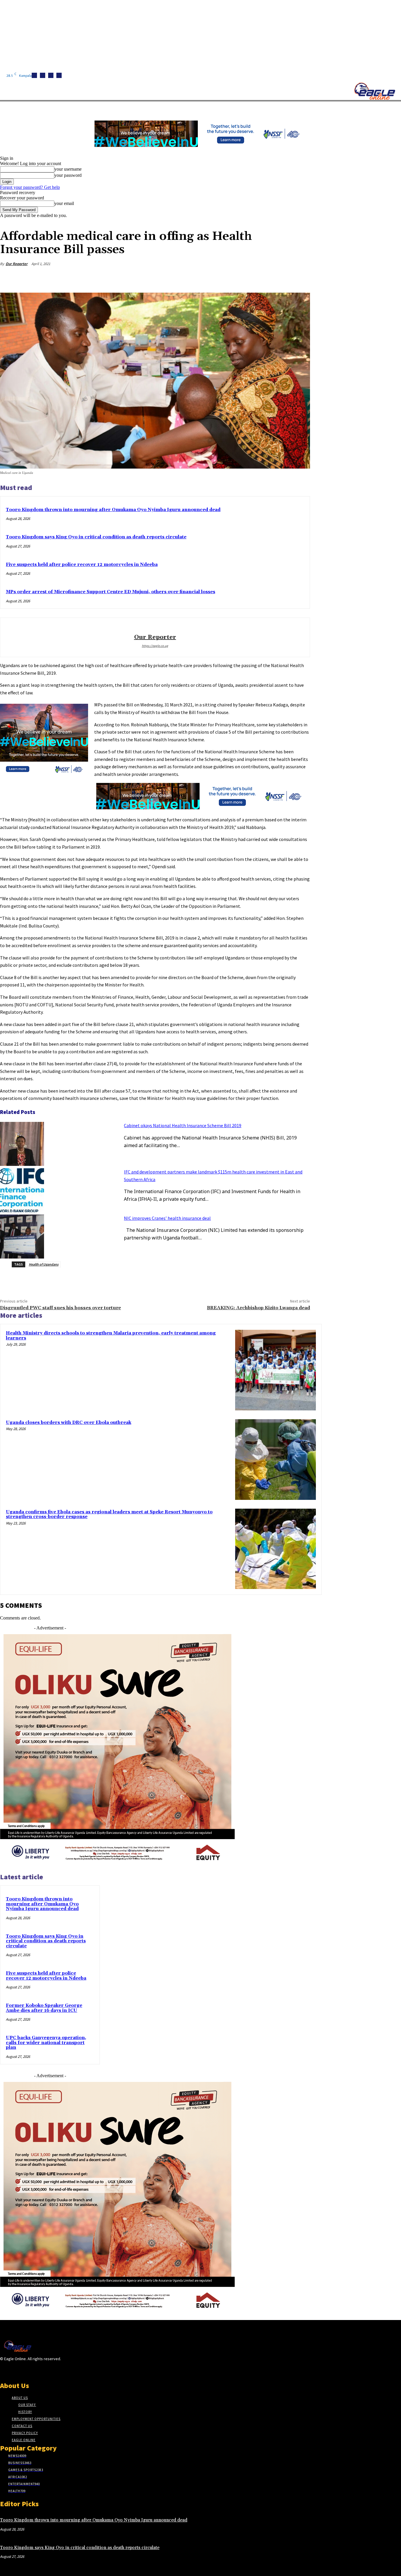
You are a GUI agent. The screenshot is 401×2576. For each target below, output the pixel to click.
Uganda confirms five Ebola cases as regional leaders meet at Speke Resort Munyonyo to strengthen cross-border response (109, 1515)
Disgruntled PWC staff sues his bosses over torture (60, 1308)
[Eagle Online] (375, 91)
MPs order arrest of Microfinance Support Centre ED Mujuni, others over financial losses (111, 592)
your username (68, 169)
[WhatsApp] (279, 278)
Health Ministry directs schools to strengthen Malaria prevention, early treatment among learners (111, 1336)
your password (68, 175)
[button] (279, 108)
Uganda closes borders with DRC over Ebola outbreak (69, 1423)
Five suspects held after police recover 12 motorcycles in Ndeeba (82, 565)
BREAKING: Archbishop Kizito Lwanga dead (258, 1308)
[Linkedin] (51, 75)
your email (64, 203)
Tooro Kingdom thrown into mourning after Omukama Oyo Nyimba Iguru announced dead (113, 510)
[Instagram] (43, 75)
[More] (300, 278)
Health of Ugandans (44, 1264)
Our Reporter (17, 264)
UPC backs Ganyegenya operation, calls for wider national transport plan (46, 2043)
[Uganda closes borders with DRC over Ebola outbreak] (276, 1460)
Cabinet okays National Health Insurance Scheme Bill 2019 (183, 1125)
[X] (59, 75)
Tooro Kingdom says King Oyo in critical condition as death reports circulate (96, 537)
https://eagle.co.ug (155, 646)
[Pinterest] (257, 278)
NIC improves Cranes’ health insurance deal (167, 1218)
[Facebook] (34, 75)
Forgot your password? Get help (30, 187)
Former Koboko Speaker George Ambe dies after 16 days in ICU (44, 2008)
